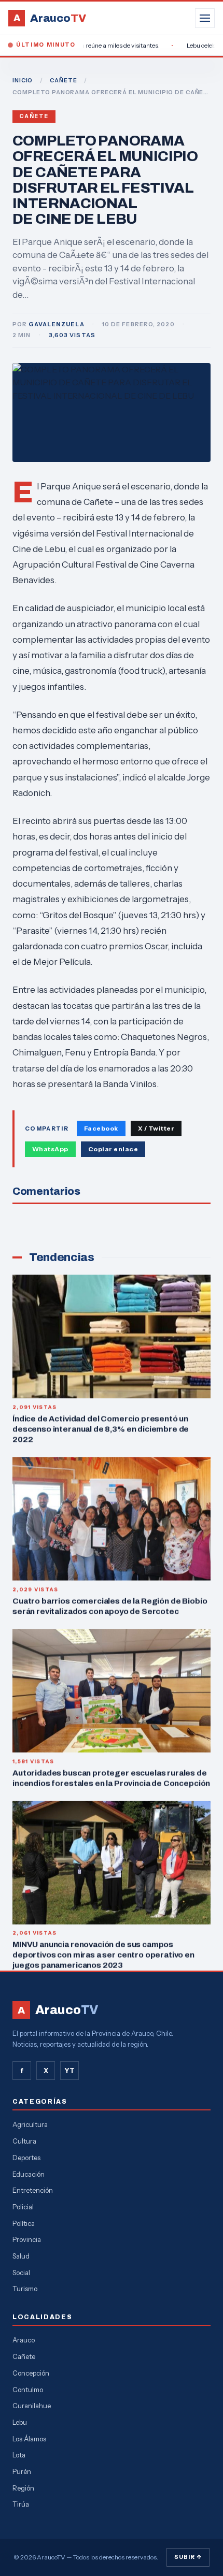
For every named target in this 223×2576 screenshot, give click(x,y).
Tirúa (21, 2504)
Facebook (101, 1128)
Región (23, 2488)
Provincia (27, 2239)
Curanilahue (32, 2406)
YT (69, 2071)
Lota (19, 2455)
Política (24, 2223)
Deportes (26, 2158)
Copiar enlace (113, 1149)
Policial (23, 2207)
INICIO (23, 80)
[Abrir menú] (205, 18)
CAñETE (63, 80)
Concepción (31, 2373)
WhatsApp (50, 1149)
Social (21, 2273)
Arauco (24, 2340)
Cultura (24, 2141)
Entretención (33, 2190)
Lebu (20, 2422)
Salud (21, 2256)
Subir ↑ (188, 2557)
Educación (29, 2174)
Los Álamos (29, 2439)
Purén (22, 2471)
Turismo (25, 2289)
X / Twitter (156, 1128)
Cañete (34, 116)
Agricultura (30, 2124)
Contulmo (28, 2390)
